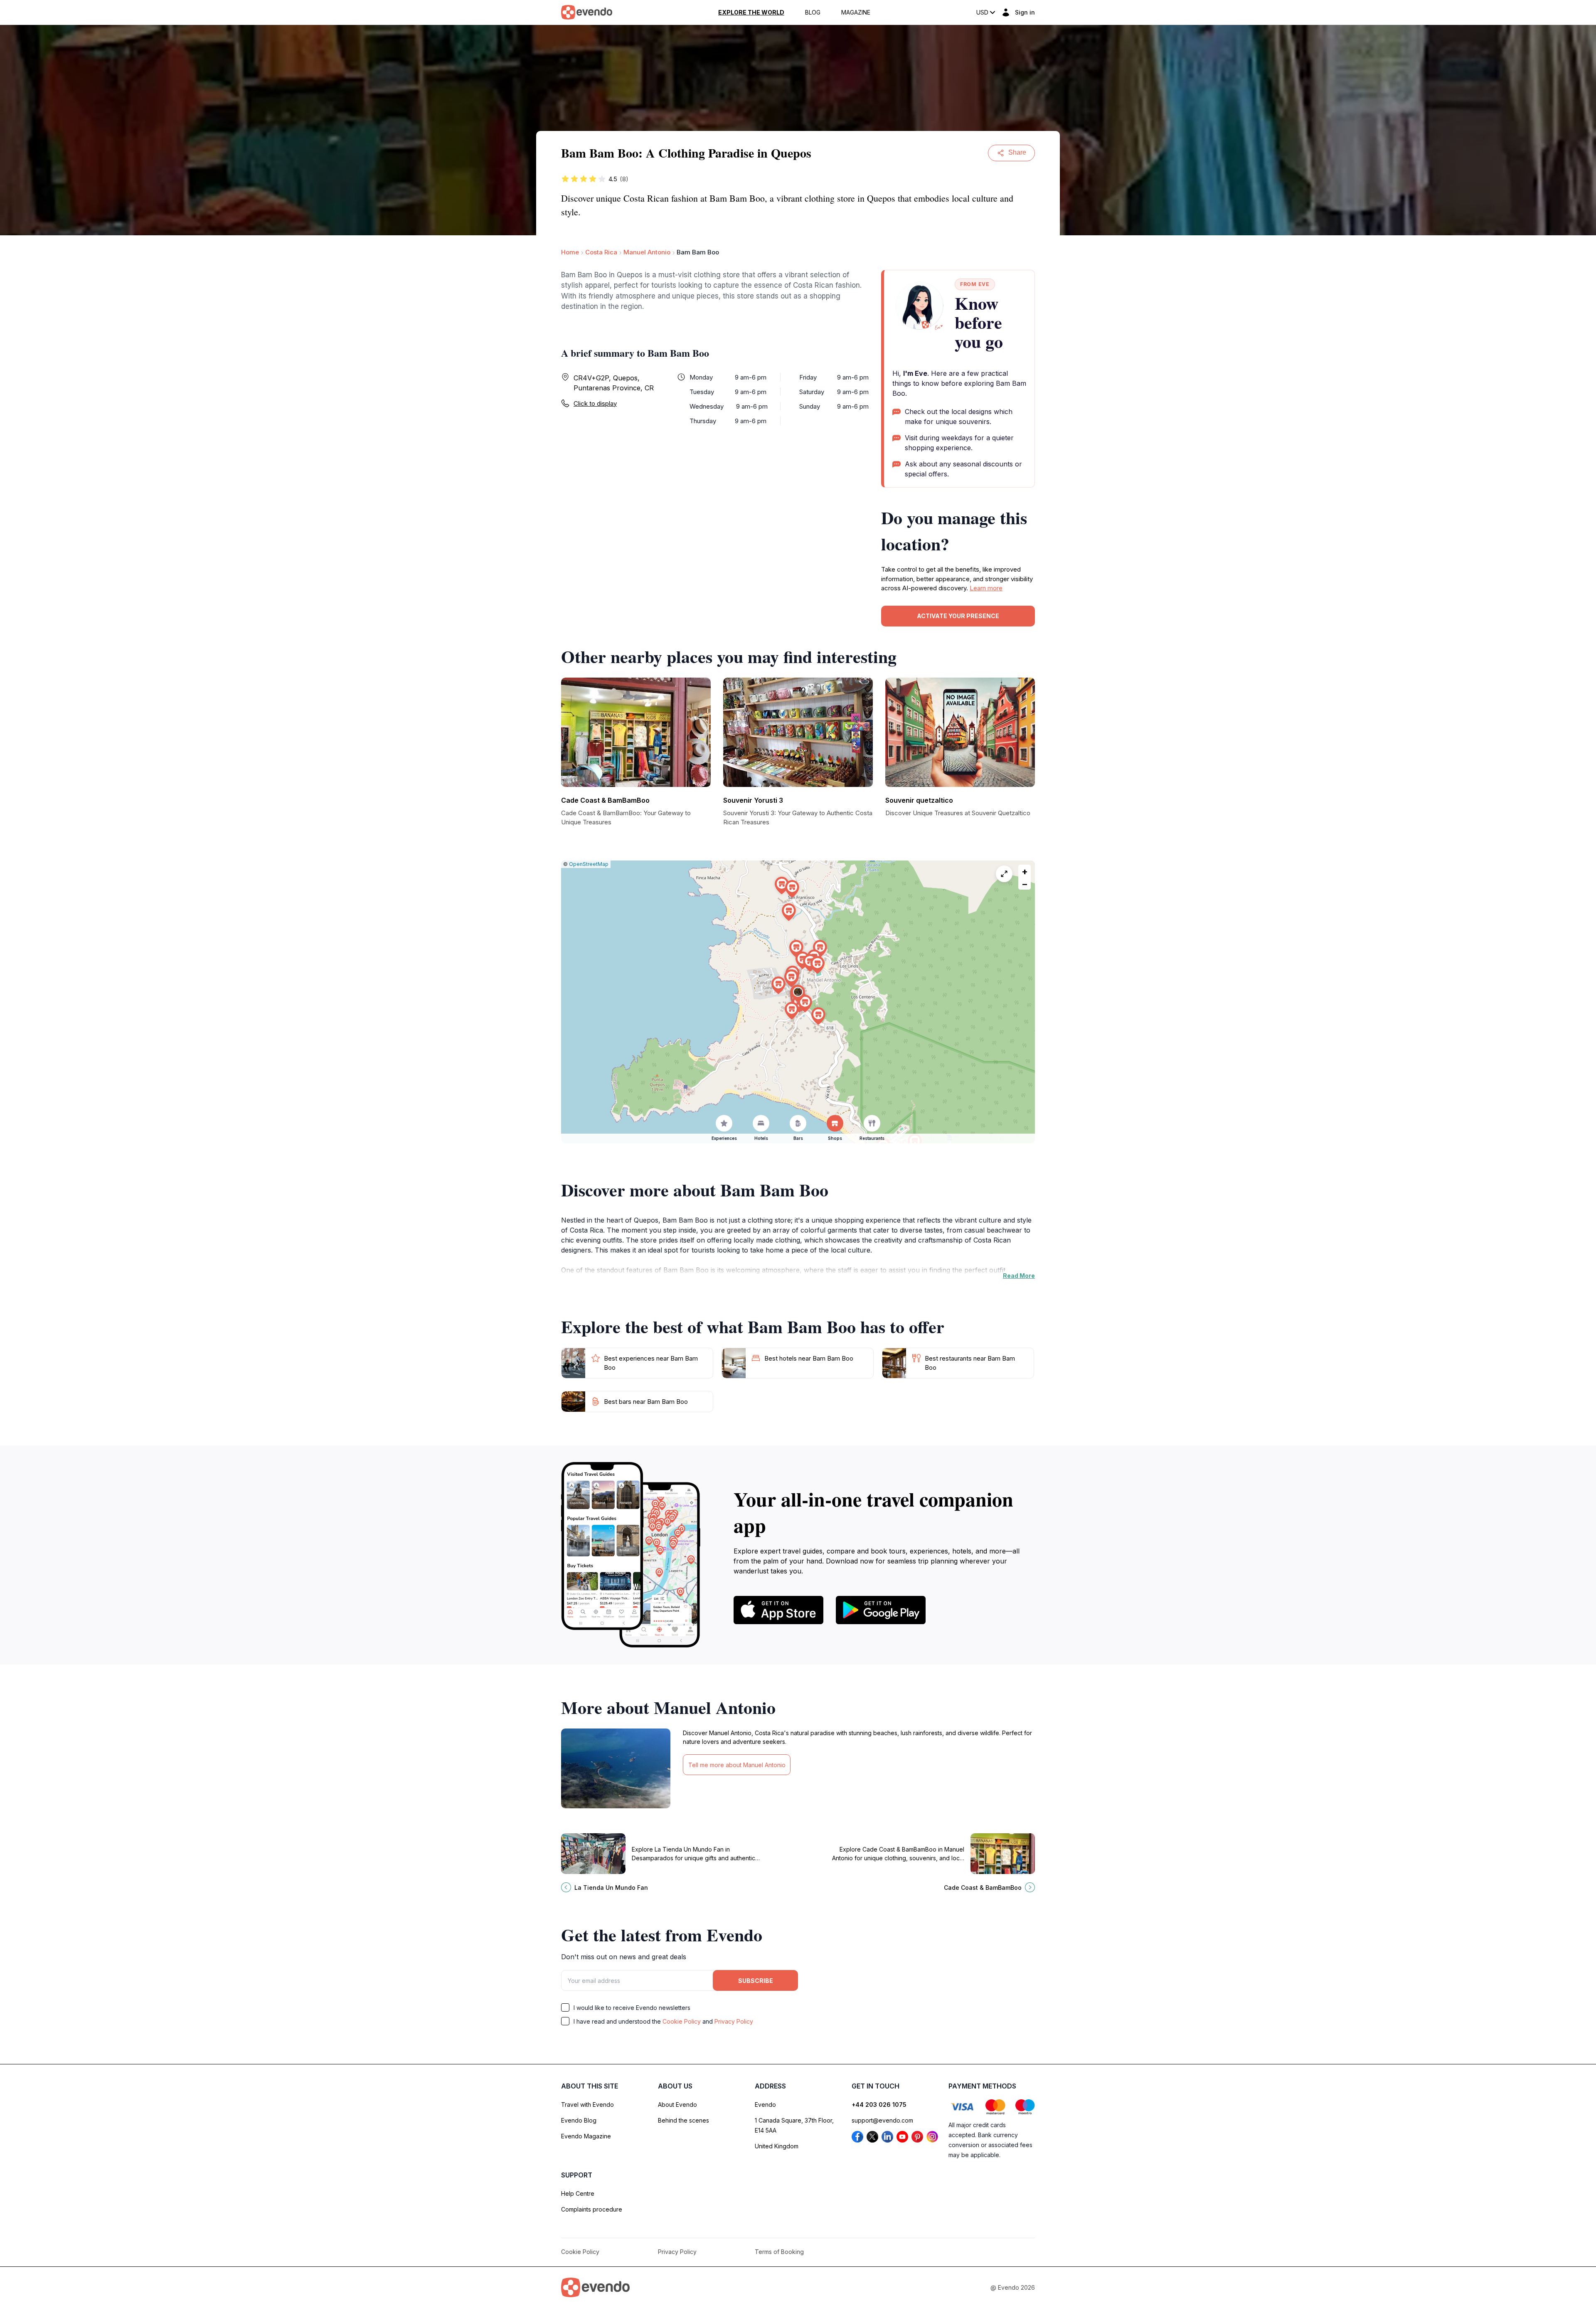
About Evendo (677, 2105)
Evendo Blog (579, 2120)
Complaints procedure (592, 2209)
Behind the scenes (683, 2120)
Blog (813, 12)
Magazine (856, 12)
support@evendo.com (882, 2120)
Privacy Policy (734, 2021)
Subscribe (756, 1981)
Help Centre (578, 2193)
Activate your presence (958, 616)
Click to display (595, 403)
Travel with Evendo (587, 2105)
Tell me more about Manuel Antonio (737, 1765)
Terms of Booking (779, 2252)
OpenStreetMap (589, 864)
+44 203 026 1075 (879, 2105)
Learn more (986, 588)
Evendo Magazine (586, 2136)
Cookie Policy (682, 2021)
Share (1017, 152)
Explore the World (751, 12)
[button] (798, 994)
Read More (1019, 1276)
